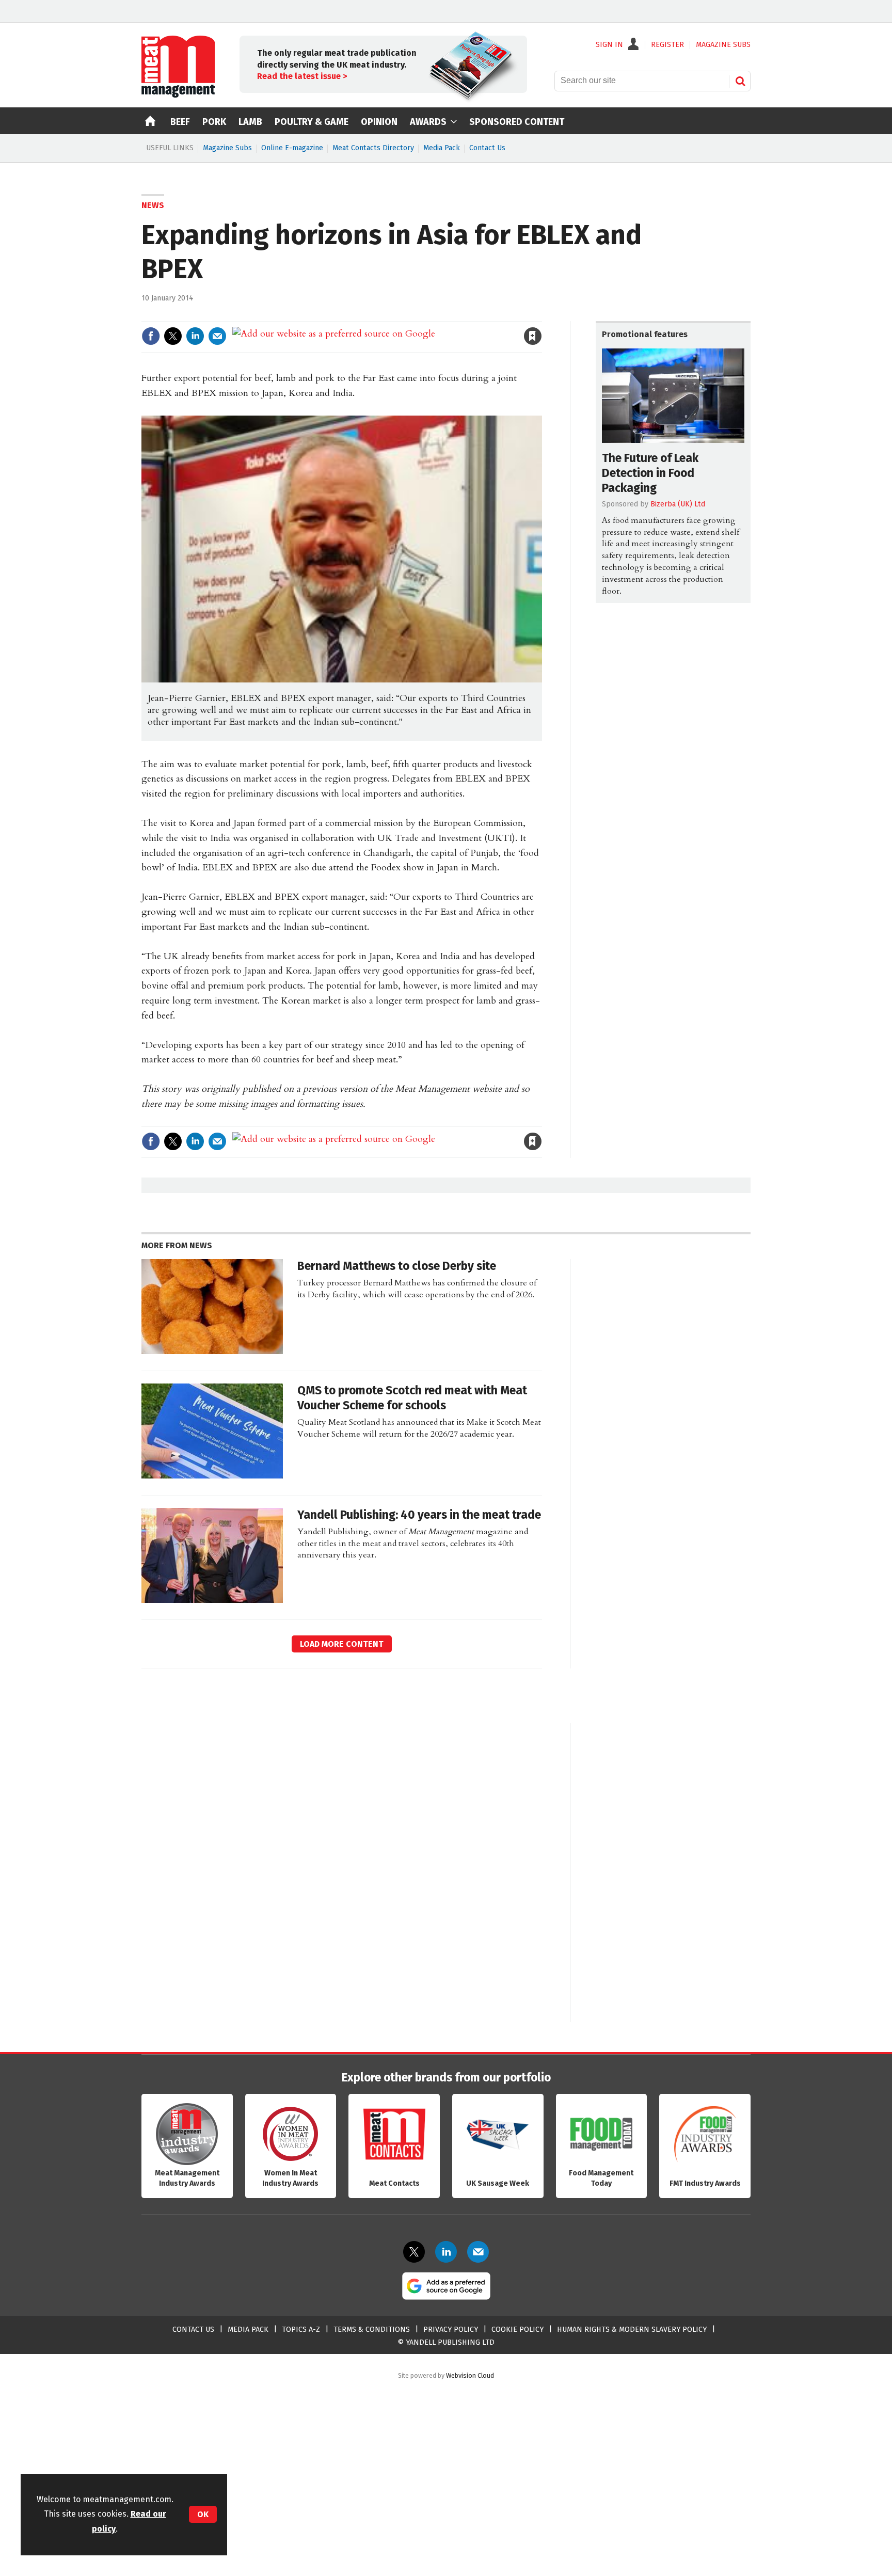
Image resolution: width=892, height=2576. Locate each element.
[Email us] (478, 2252)
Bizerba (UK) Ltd (678, 504)
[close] (541, 315)
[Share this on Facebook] (151, 336)
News (153, 205)
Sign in (413, 315)
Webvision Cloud (470, 2375)
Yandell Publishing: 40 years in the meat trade (419, 1515)
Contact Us (487, 148)
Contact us (193, 2329)
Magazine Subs (227, 148)
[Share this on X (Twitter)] (173, 336)
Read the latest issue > (302, 76)
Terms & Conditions (372, 2329)
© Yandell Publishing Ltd (446, 2342)
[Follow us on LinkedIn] (446, 2252)
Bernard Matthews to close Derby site (397, 1266)
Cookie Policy (517, 2329)
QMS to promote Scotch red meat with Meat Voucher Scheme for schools (412, 1398)
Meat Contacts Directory (373, 148)
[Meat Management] (178, 95)
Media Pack (442, 148)
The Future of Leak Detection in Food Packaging (650, 473)
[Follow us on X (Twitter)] (414, 2252)
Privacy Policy (451, 2329)
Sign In (609, 45)
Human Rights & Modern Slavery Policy (632, 2329)
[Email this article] (217, 336)
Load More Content (342, 1644)
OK (203, 2514)
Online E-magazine (292, 148)
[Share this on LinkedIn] (195, 336)
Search (740, 81)
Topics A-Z (301, 2329)
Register (667, 45)
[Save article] (533, 336)
